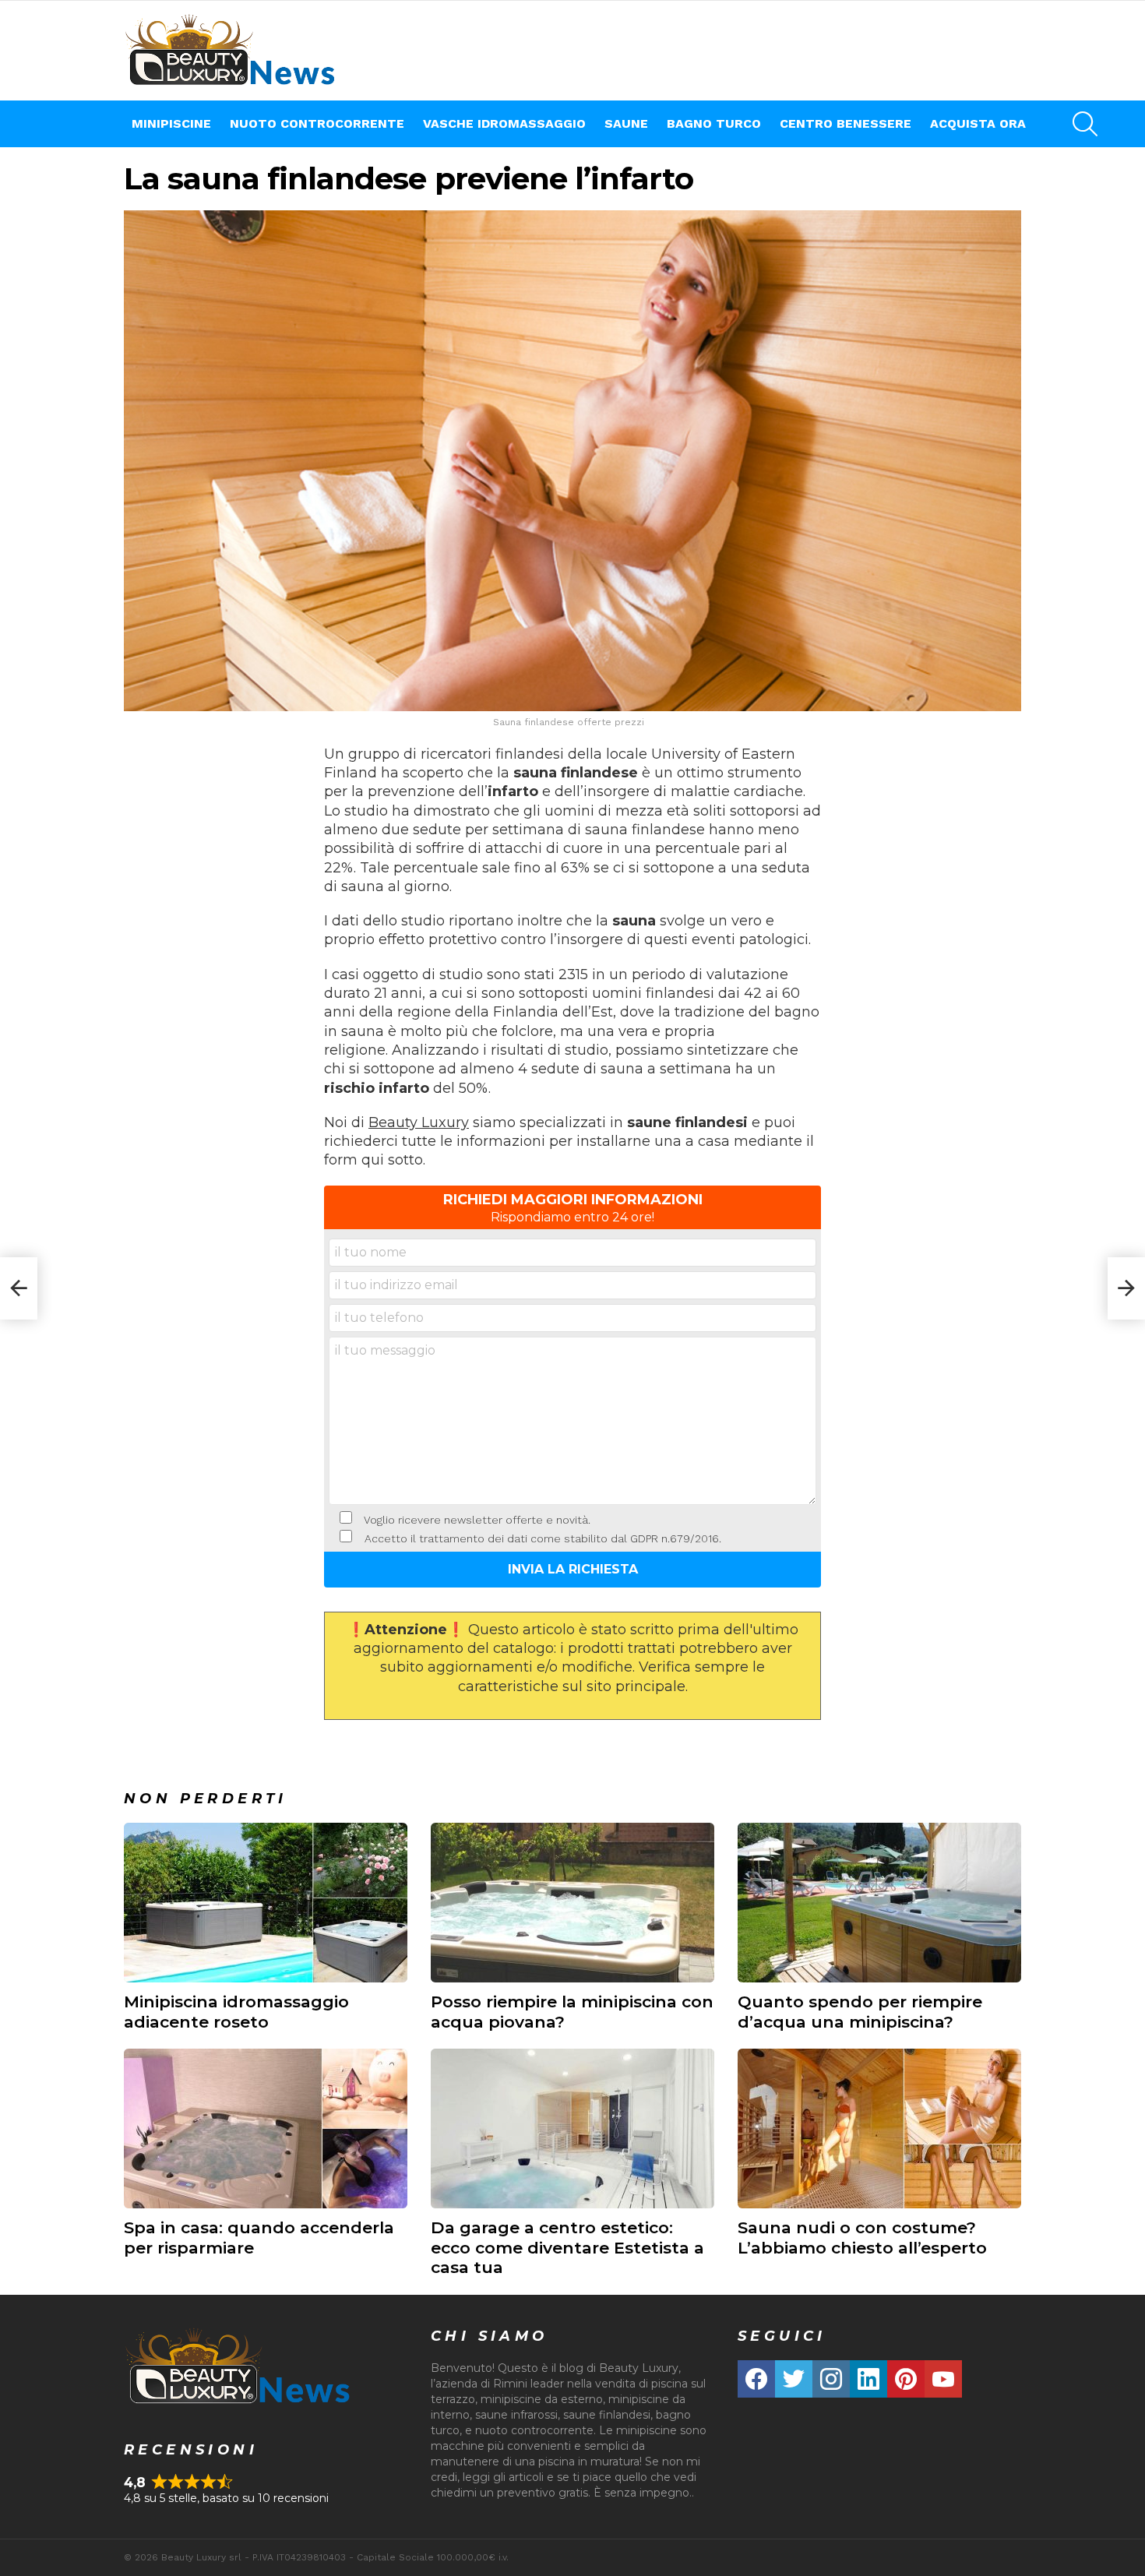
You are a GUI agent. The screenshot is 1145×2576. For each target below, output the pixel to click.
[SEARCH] (1085, 124)
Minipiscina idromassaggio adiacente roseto (236, 2011)
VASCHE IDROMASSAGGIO (504, 123)
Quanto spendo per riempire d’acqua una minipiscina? (860, 2011)
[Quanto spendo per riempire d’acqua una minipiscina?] (879, 1903)
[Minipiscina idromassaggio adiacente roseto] (266, 1903)
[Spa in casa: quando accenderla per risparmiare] (266, 2128)
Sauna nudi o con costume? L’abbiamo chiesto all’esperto (862, 2237)
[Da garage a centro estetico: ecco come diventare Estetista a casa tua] (572, 2128)
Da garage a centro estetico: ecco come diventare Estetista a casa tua (567, 2247)
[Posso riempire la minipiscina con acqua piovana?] (572, 1903)
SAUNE (626, 123)
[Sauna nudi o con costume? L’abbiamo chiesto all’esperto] (879, 2128)
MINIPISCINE (171, 123)
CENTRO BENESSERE (846, 123)
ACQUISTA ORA (978, 123)
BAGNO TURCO (714, 123)
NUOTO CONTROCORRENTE (317, 123)
